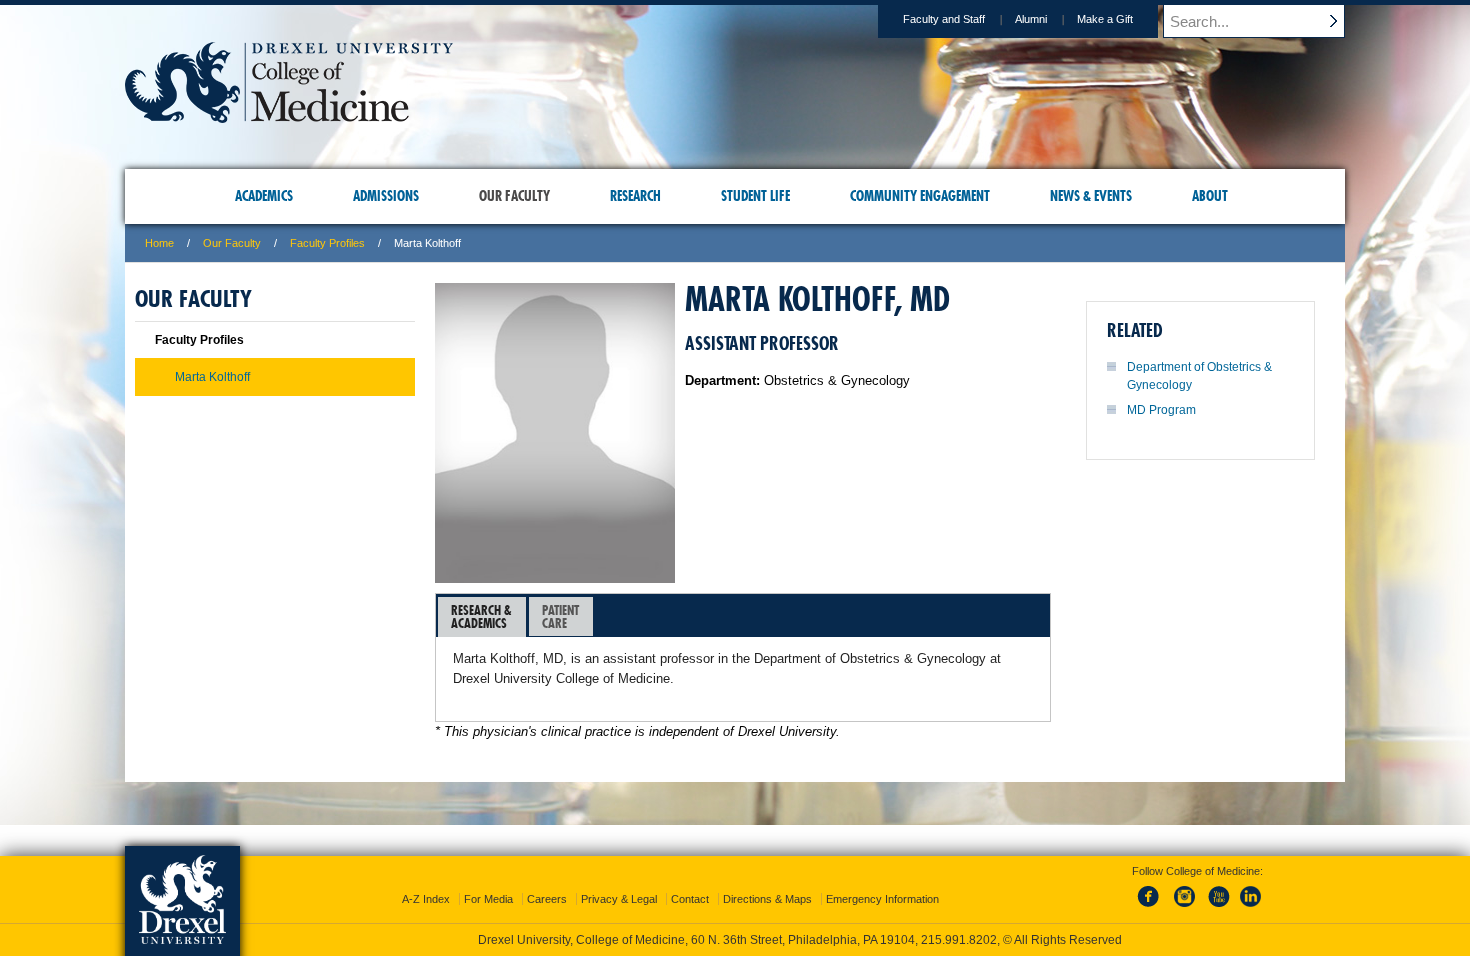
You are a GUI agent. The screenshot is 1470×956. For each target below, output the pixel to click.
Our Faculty (232, 243)
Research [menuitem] (635, 196)
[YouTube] (1218, 908)
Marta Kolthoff (212, 377)
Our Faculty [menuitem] (514, 196)
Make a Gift (1105, 19)
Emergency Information (882, 899)
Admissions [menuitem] (386, 196)
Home (159, 243)
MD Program (1161, 410)
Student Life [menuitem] (755, 196)
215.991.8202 (959, 940)
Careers (547, 899)
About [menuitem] (1210, 196)
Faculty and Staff (944, 19)
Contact (690, 899)
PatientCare (560, 616)
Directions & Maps (767, 899)
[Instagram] (1185, 908)
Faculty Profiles (327, 243)
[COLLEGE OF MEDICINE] (289, 116)
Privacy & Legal (619, 899)
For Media (488, 899)
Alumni (1031, 19)
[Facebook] (1152, 908)
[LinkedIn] (1251, 908)
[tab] (482, 617)
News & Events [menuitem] (1091, 196)
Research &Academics (481, 616)
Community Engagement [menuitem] (920, 196)
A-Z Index (426, 899)
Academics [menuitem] (264, 196)
